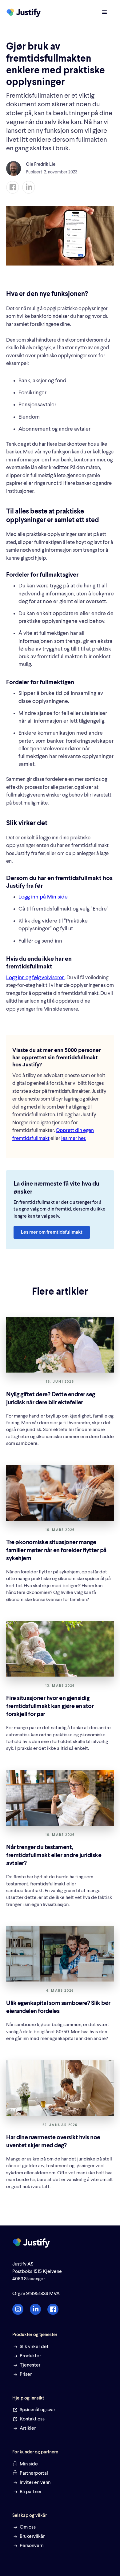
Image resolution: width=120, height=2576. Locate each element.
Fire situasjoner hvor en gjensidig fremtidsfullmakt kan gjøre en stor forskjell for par (50, 1706)
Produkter (30, 2356)
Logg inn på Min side (43, 897)
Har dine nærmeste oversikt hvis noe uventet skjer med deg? (53, 2142)
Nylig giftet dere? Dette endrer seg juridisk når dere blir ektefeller (51, 1399)
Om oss (28, 2527)
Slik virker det (34, 2347)
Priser (26, 2375)
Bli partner (31, 2492)
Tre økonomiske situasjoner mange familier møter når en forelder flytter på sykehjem (56, 1551)
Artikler (28, 2428)
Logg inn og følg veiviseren (35, 978)
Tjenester (30, 2365)
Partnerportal (34, 2473)
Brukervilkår (32, 2537)
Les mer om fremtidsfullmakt (52, 1232)
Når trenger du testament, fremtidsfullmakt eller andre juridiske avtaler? (54, 1856)
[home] (25, 13)
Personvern (32, 2546)
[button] (105, 12)
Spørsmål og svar (37, 2410)
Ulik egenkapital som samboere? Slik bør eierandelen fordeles (58, 2007)
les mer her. (74, 1139)
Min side (29, 2464)
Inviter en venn (35, 2483)
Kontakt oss (32, 2419)
